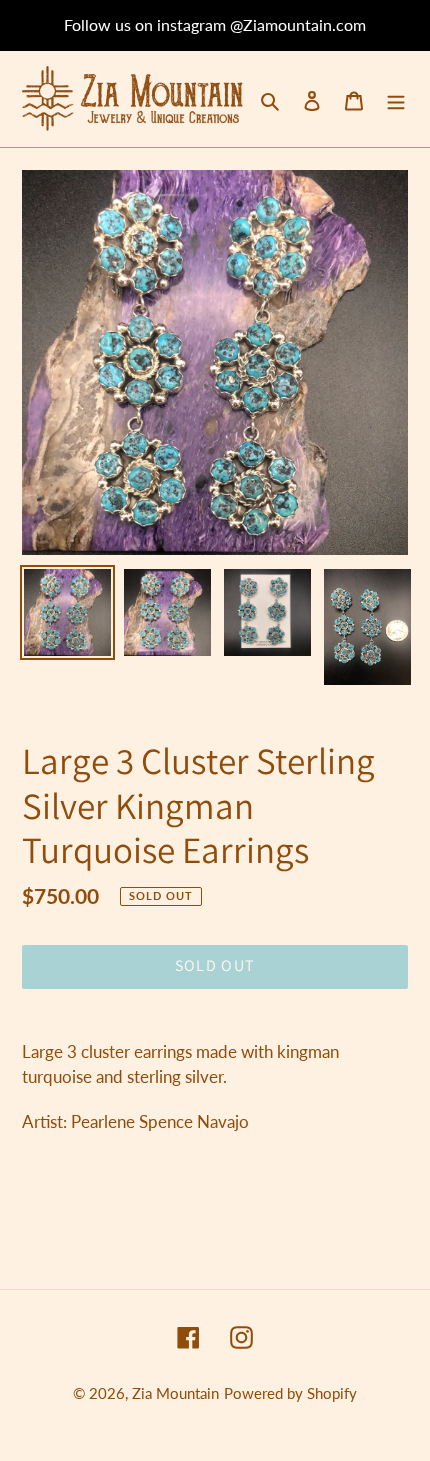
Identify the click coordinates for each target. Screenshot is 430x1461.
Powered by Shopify (290, 1393)
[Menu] (396, 99)
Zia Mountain (175, 1393)
